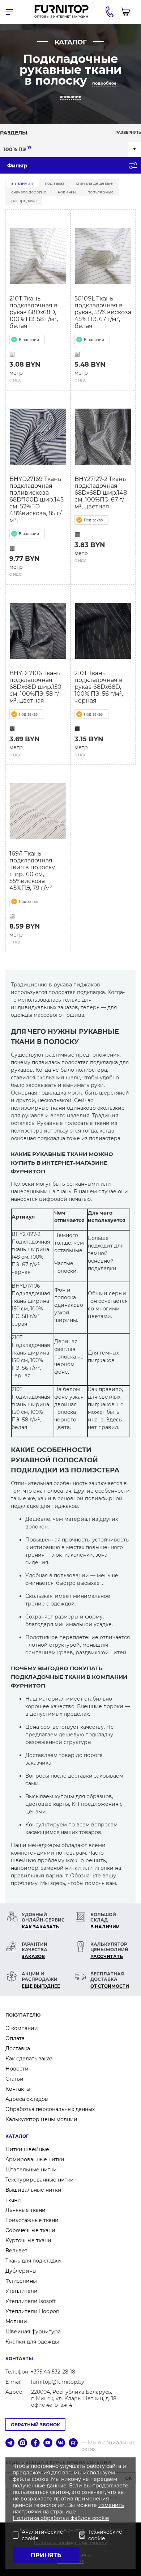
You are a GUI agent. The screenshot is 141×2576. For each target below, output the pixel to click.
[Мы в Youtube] (48, 2443)
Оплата (15, 2038)
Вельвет (16, 2251)
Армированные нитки (35, 2159)
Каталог (17, 2136)
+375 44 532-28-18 (53, 2372)
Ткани (13, 2200)
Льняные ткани (25, 2210)
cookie (101, 2518)
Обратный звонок (35, 2425)
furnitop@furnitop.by (57, 2382)
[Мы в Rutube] (73, 2443)
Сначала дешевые (94, 183)
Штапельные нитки (31, 2170)
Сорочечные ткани (30, 2230)
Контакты (18, 2089)
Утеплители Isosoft (31, 2301)
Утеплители (22, 2291)
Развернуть (128, 133)
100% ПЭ (18, 149)
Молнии (16, 2321)
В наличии (22, 183)
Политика (27, 2518)
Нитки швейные (27, 2149)
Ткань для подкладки (33, 2261)
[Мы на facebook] (35, 2443)
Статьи (14, 2079)
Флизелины (21, 2281)
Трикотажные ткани (32, 2220)
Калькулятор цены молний (41, 2119)
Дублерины (21, 2271)
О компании (22, 2028)
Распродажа (24, 201)
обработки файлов (66, 2518)
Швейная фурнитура (33, 2332)
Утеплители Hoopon (32, 2311)
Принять (46, 2555)
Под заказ (55, 183)
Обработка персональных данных (50, 2109)
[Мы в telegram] (10, 2443)
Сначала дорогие (29, 192)
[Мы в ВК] (61, 2443)
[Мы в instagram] (23, 2443)
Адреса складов (27, 2099)
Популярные (101, 192)
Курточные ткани (28, 2240)
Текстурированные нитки (40, 2180)
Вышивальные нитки (33, 2190)
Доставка (18, 2048)
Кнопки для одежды (32, 2342)
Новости (17, 2069)
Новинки (67, 192)
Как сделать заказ (29, 2059)
